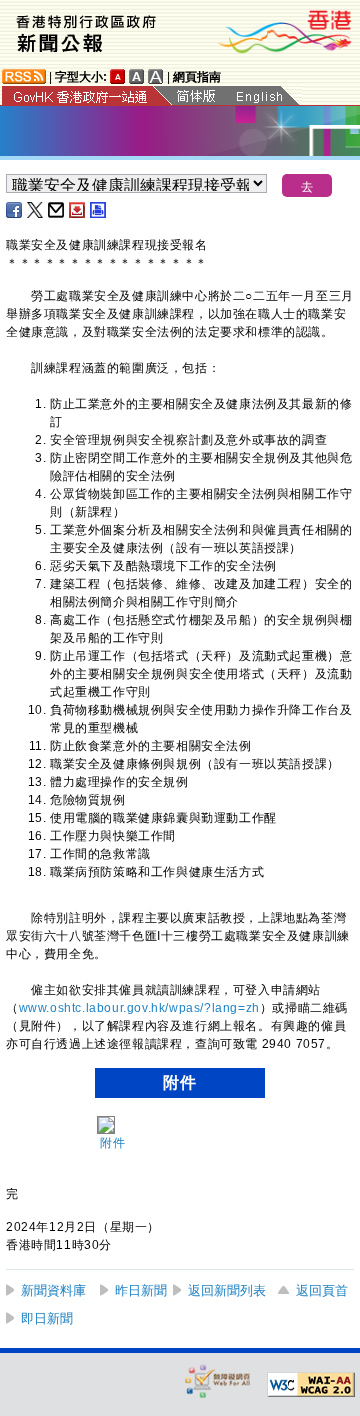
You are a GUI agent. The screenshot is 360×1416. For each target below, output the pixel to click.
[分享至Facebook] (15, 210)
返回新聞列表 (227, 1290)
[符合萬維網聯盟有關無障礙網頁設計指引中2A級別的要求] (311, 1385)
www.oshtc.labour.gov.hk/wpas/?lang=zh (139, 1008)
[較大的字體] (137, 76)
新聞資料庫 (53, 1290)
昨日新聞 (141, 1290)
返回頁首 (322, 1290)
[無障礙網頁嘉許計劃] (218, 1380)
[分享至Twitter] (36, 210)
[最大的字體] (156, 76)
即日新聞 (47, 1318)
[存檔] (78, 210)
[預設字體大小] (118, 76)
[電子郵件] (57, 210)
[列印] (99, 210)
